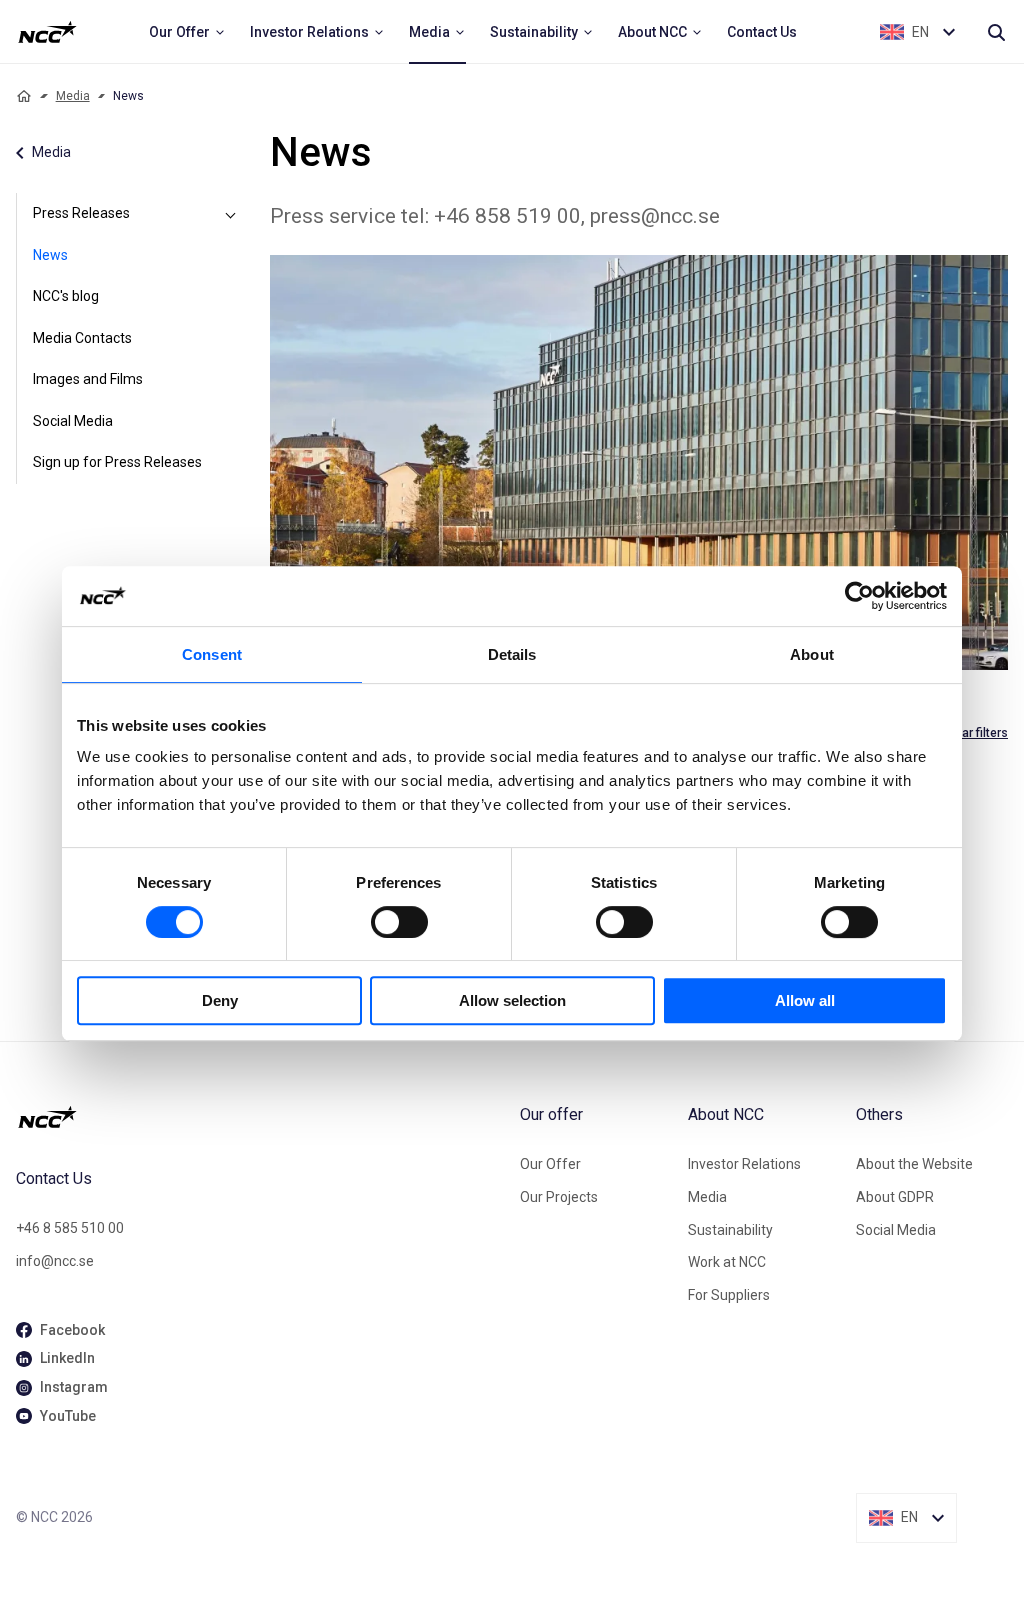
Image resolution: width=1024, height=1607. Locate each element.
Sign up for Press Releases (117, 462)
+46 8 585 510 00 (70, 1228)
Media (73, 96)
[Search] (996, 32)
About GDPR (895, 1197)
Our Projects (559, 1197)
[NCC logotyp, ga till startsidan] (47, 32)
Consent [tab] (212, 654)
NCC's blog (66, 296)
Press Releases (81, 213)
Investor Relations (744, 1164)
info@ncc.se (55, 1261)
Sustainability (730, 1230)
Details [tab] (512, 654)
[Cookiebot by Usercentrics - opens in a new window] (859, 596)
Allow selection (512, 1000)
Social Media (73, 421)
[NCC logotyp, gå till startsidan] (260, 1117)
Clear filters (976, 733)
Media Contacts (82, 338)
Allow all (805, 1000)
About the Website (914, 1164)
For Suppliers (729, 1295)
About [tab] (812, 654)
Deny (220, 1000)
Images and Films (88, 379)
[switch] (399, 922)
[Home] (24, 96)
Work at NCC (727, 1262)
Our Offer (550, 1164)
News (50, 255)
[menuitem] (187, 32)
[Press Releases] (230, 214)
